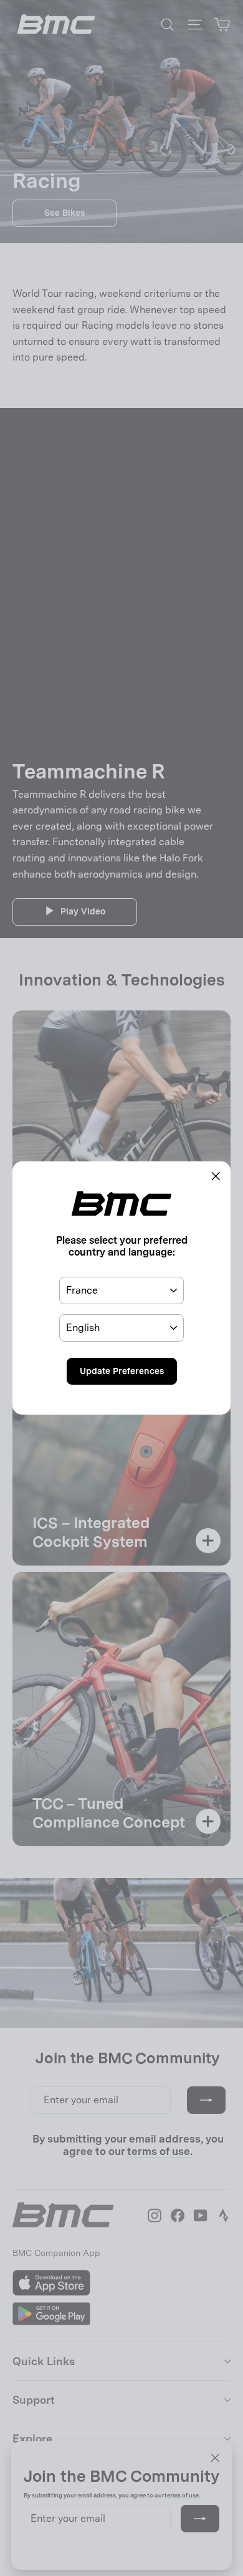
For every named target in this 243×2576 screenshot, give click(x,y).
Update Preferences (122, 1371)
